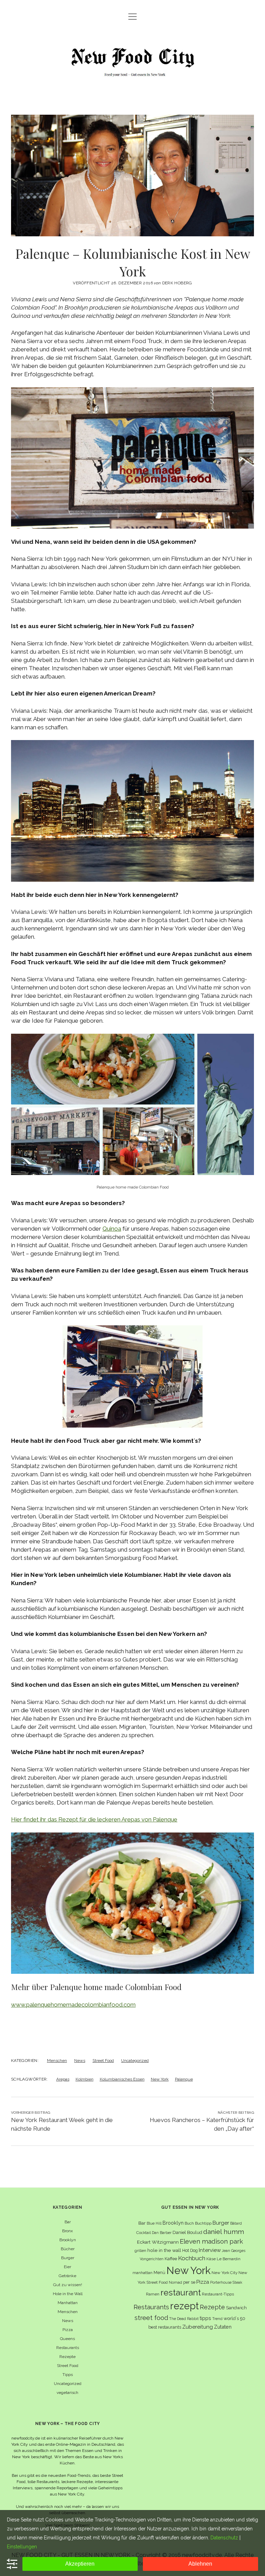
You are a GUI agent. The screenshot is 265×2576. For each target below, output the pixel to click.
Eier (67, 2267)
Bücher (68, 2249)
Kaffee (171, 2259)
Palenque (184, 2079)
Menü (159, 2272)
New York (160, 2079)
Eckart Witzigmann (158, 2242)
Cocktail (144, 2233)
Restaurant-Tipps (218, 2294)
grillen (140, 2251)
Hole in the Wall (68, 2294)
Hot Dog (190, 2250)
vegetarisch (67, 2393)
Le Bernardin (229, 2259)
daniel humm (224, 2232)
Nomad (175, 2282)
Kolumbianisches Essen (122, 2079)
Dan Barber (162, 2233)
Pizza (68, 2330)
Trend (217, 2319)
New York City (224, 2273)
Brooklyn (68, 2240)
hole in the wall (164, 2250)
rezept (184, 2306)
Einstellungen (22, 2547)
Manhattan (68, 2303)
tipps (205, 2318)
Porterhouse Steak (226, 2282)
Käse (211, 2259)
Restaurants (68, 2348)
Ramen (153, 2294)
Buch (189, 2223)
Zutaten (223, 2327)
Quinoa (112, 1229)
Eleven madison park (211, 2241)
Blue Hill (154, 2223)
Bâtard (236, 2223)
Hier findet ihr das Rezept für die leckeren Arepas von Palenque (94, 1819)
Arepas (63, 2079)
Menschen (57, 2061)
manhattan (143, 2273)
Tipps (68, 2375)
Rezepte (67, 2357)
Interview (210, 2250)
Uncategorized (135, 2061)
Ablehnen (200, 2564)
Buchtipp (203, 2223)
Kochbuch (192, 2258)
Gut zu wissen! (68, 2285)
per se (189, 2282)
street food (151, 2318)
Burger (68, 2258)
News (80, 2061)
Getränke (67, 2276)
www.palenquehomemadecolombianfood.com (73, 2005)
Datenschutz (224, 2538)
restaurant (181, 2293)
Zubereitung (198, 2327)
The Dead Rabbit (184, 2319)
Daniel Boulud (187, 2232)
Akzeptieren (80, 2564)
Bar (68, 2222)
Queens (67, 2339)
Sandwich (236, 2308)
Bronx (67, 2231)
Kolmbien (85, 2079)
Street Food (103, 2061)
